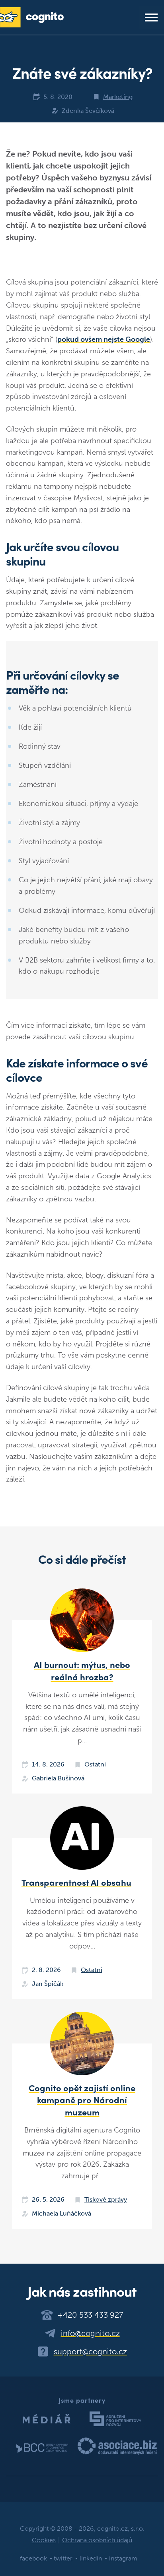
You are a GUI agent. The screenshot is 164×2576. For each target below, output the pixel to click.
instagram (123, 2558)
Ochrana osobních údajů (97, 2540)
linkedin (91, 2558)
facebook (33, 2558)
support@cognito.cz (90, 2351)
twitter (63, 2558)
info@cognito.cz (90, 2333)
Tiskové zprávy (106, 2199)
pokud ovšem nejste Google (104, 339)
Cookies (44, 2540)
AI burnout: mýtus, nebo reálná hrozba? (82, 1671)
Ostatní (95, 1764)
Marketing (118, 97)
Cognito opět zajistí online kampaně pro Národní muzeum (82, 2100)
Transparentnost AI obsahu (76, 1882)
